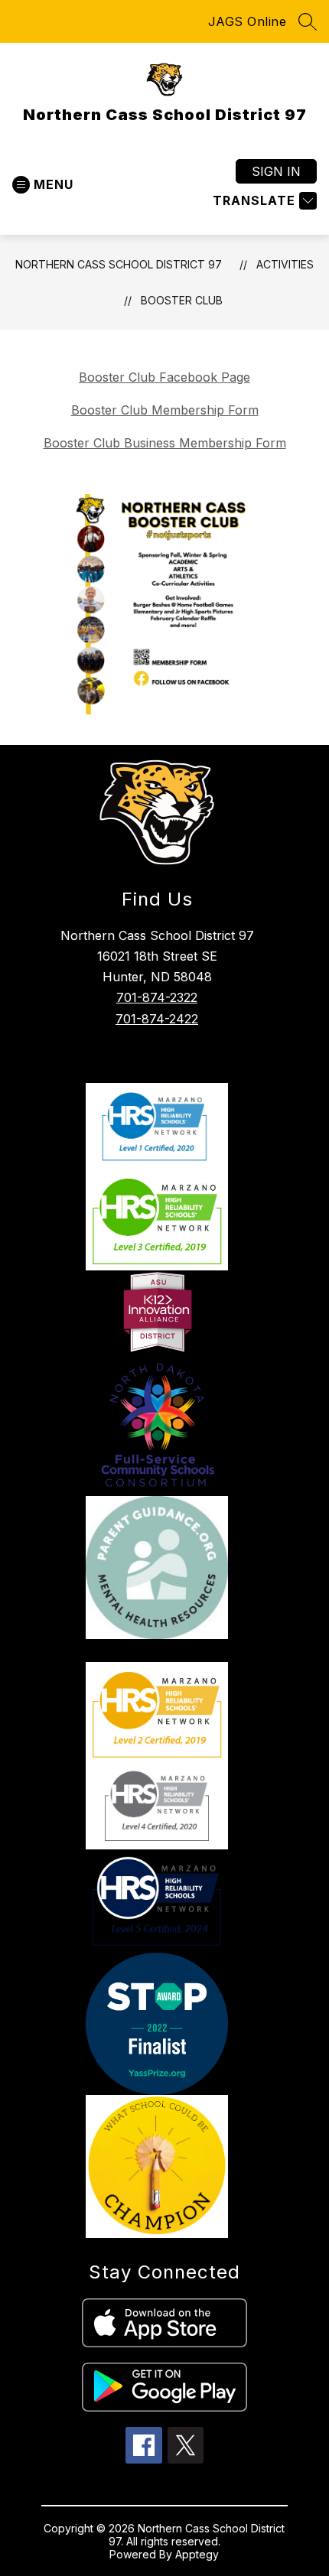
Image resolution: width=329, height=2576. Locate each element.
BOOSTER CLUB (182, 300)
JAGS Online (248, 21)
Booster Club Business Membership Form (165, 443)
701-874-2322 (157, 997)
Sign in (276, 171)
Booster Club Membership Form (165, 410)
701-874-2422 (157, 1019)
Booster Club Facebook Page (164, 377)
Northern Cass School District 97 (119, 264)
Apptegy (197, 2554)
